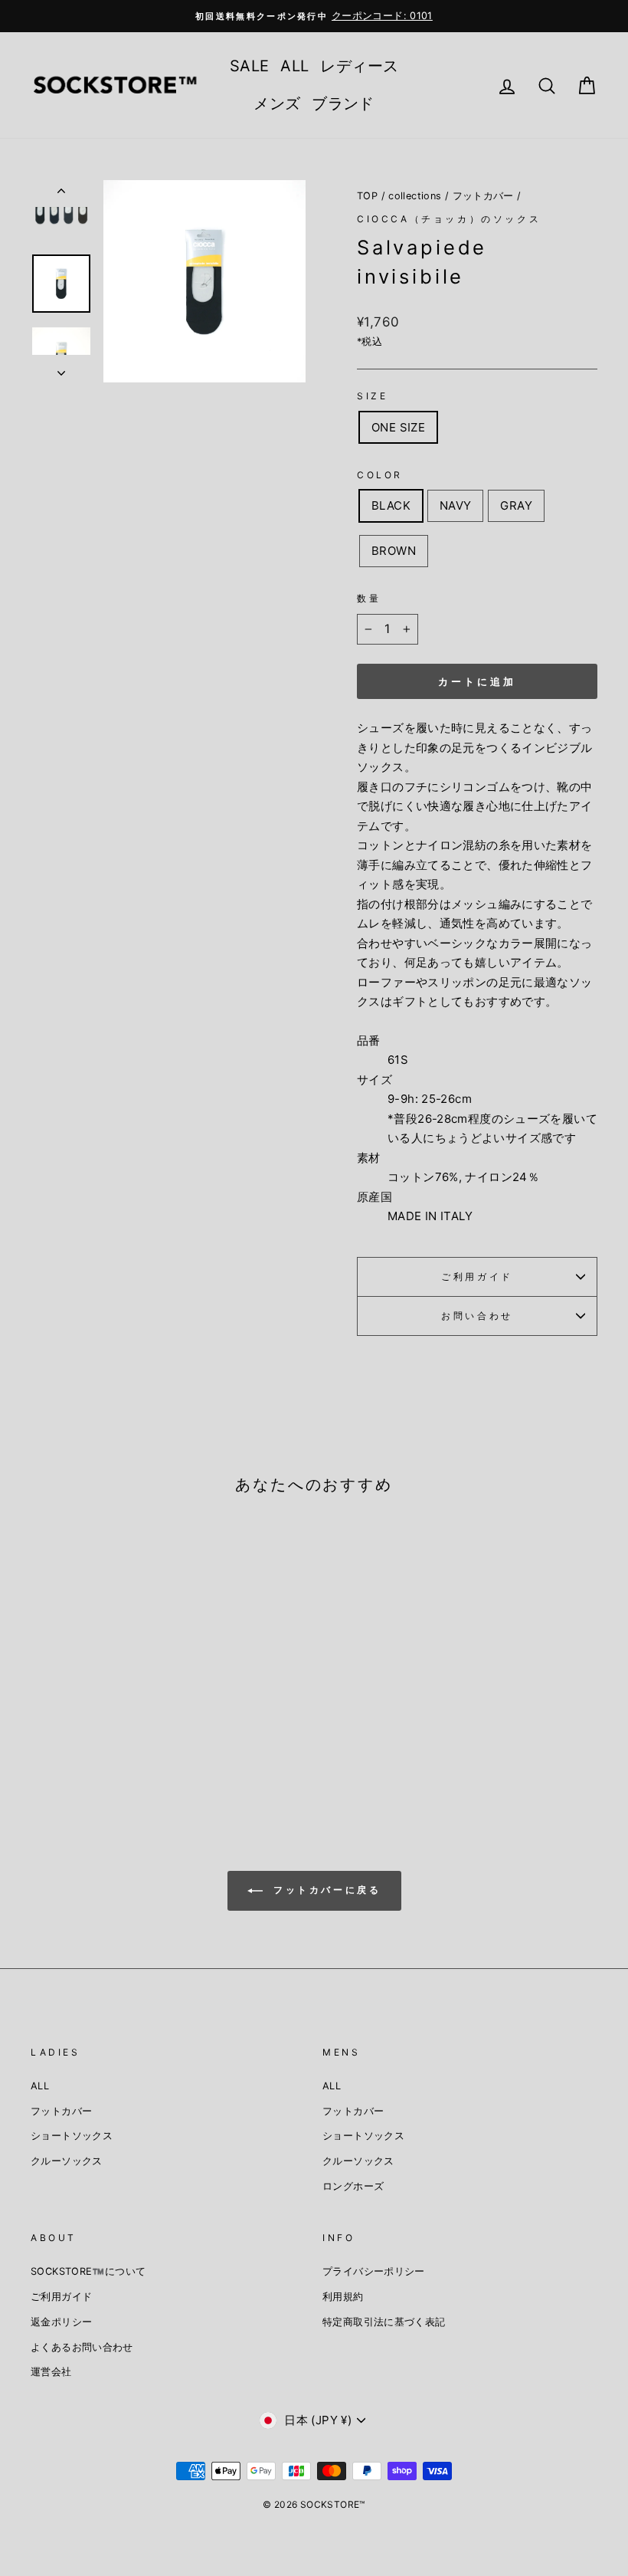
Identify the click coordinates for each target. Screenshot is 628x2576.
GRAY (516, 505)
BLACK (391, 505)
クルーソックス (67, 2161)
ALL (294, 66)
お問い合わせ (477, 1316)
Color (380, 475)
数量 (369, 598)
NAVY (456, 505)
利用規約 (343, 2297)
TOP (367, 196)
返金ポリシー (61, 2322)
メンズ (277, 103)
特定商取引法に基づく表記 (384, 2322)
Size (372, 396)
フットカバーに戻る (325, 1890)
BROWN (394, 551)
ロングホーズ (353, 2186)
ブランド (343, 103)
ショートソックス (72, 2136)
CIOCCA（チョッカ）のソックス (449, 219)
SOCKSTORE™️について (88, 2271)
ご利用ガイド (477, 1277)
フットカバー (483, 196)
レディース (359, 66)
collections (415, 196)
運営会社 (51, 2372)
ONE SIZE (398, 427)
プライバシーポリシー (374, 2271)
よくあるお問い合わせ (82, 2347)
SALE (250, 66)
